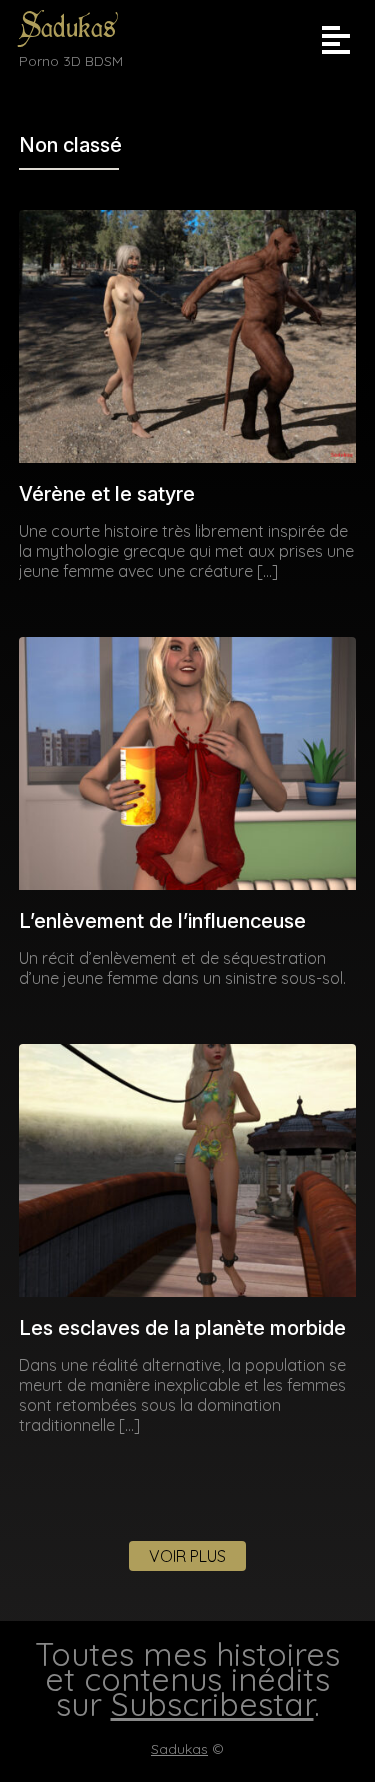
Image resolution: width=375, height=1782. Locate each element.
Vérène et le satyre (107, 494)
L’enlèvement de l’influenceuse (162, 921)
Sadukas (67, 27)
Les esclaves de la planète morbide (182, 1328)
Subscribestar (212, 1704)
